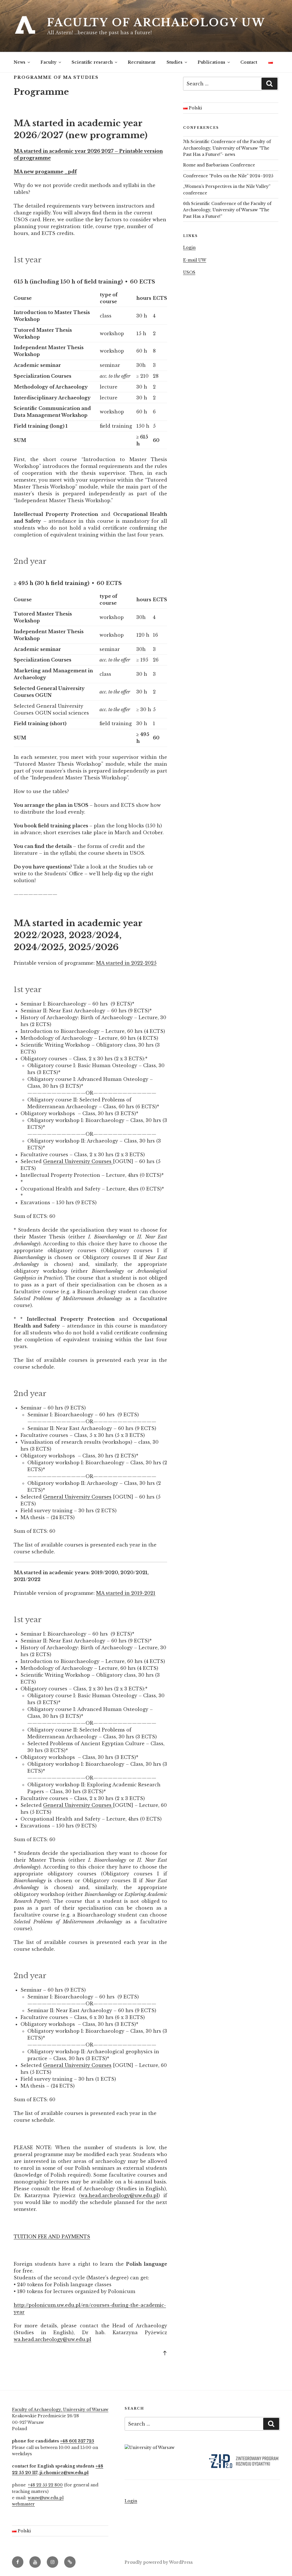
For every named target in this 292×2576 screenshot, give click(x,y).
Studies (175, 62)
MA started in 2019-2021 (126, 1593)
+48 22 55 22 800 (45, 2485)
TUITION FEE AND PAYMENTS (52, 2237)
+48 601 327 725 (77, 2441)
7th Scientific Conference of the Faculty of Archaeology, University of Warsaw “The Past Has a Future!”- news (227, 148)
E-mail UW (195, 260)
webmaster (23, 2504)
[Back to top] (165, 2353)
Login (189, 248)
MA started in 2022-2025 (126, 963)
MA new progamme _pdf (45, 172)
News (20, 62)
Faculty (48, 62)
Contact (249, 62)
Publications (211, 62)
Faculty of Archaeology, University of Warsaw (60, 2410)
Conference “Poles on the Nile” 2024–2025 (228, 176)
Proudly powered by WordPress (159, 2562)
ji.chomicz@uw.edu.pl (64, 2473)
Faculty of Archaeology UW (156, 23)
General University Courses (78, 1161)
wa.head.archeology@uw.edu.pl (119, 2195)
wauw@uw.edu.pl (46, 2498)
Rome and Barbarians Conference (219, 165)
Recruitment (142, 62)
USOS (189, 272)
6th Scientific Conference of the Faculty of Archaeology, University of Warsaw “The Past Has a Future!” (227, 210)
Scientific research (92, 62)
